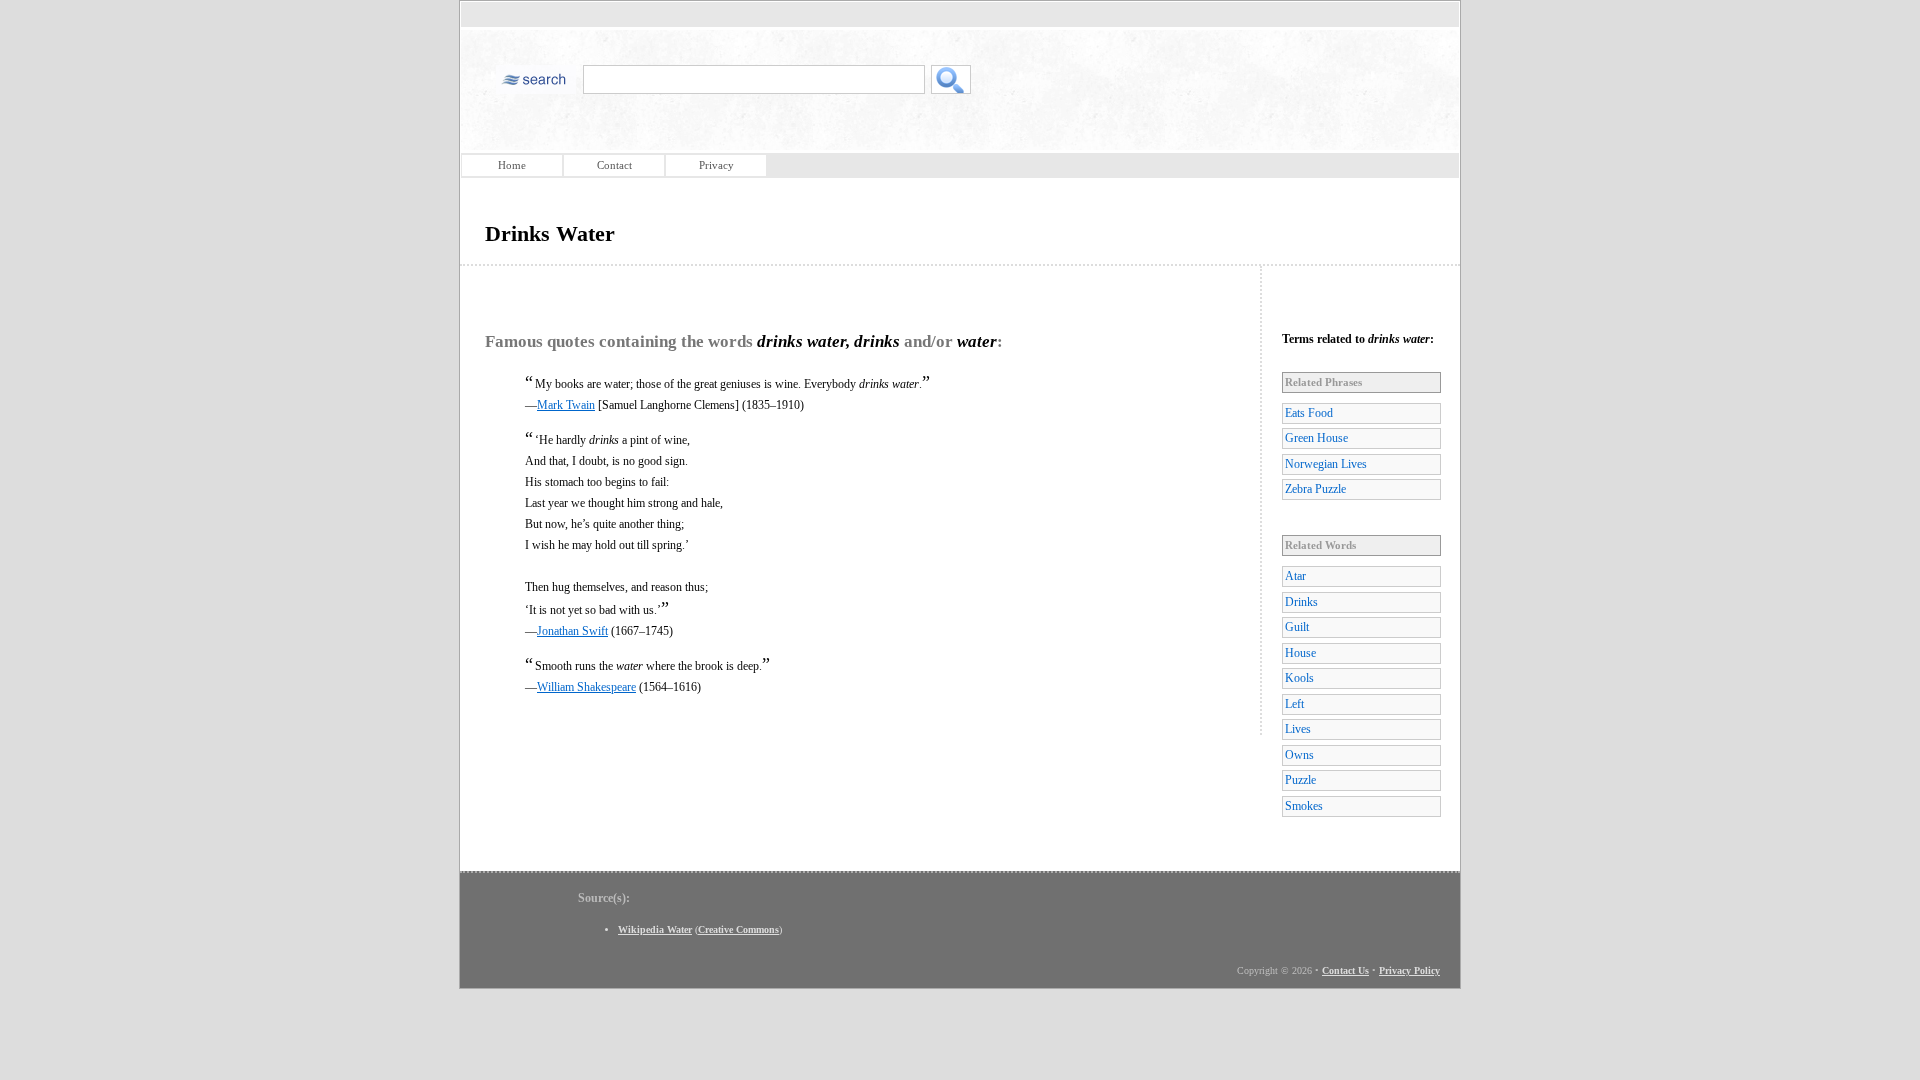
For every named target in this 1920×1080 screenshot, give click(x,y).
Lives (1298, 729)
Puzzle (1300, 780)
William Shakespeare (586, 687)
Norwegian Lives (1326, 464)
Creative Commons (738, 929)
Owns (1299, 755)
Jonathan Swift (572, 631)
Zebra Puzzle (1315, 489)
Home (512, 165)
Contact (614, 165)
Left (1294, 704)
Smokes (1304, 806)
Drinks (1301, 602)
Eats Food (1309, 413)
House (1300, 653)
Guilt (1297, 627)
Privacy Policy (1409, 970)
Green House (1316, 438)
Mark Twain (566, 405)
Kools (1299, 678)
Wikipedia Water (655, 929)
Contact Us (1345, 970)
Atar (1295, 576)
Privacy (716, 165)
